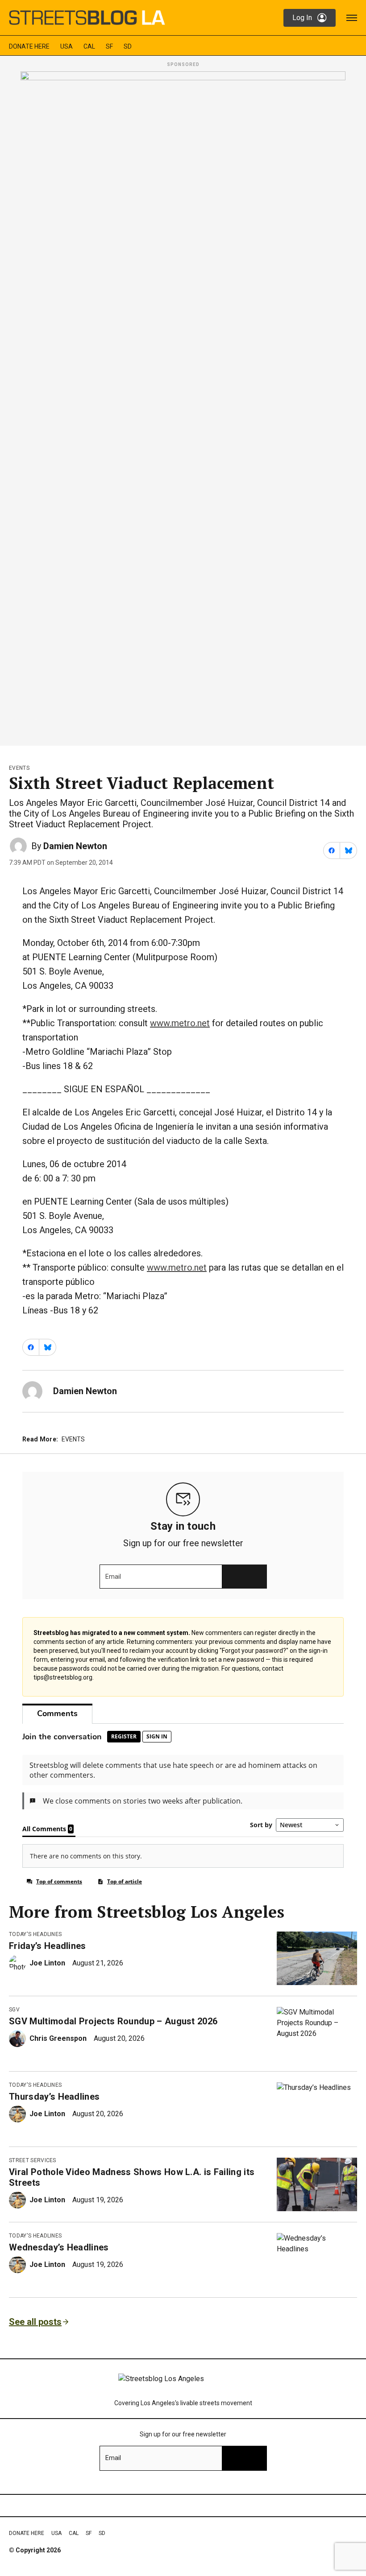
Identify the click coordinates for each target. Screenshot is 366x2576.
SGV (14, 2010)
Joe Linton (47, 1963)
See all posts (35, 2322)
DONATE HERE (29, 46)
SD (128, 46)
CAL (89, 46)
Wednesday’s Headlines (59, 2247)
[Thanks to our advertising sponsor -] (183, 406)
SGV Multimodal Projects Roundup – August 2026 (113, 2021)
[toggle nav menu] (352, 18)
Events (19, 768)
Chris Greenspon (58, 2038)
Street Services (33, 2160)
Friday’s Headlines (48, 1946)
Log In (302, 18)
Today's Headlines (35, 1934)
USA (67, 46)
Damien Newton (75, 846)
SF (109, 46)
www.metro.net (180, 1023)
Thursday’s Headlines (54, 2097)
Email (113, 1577)
